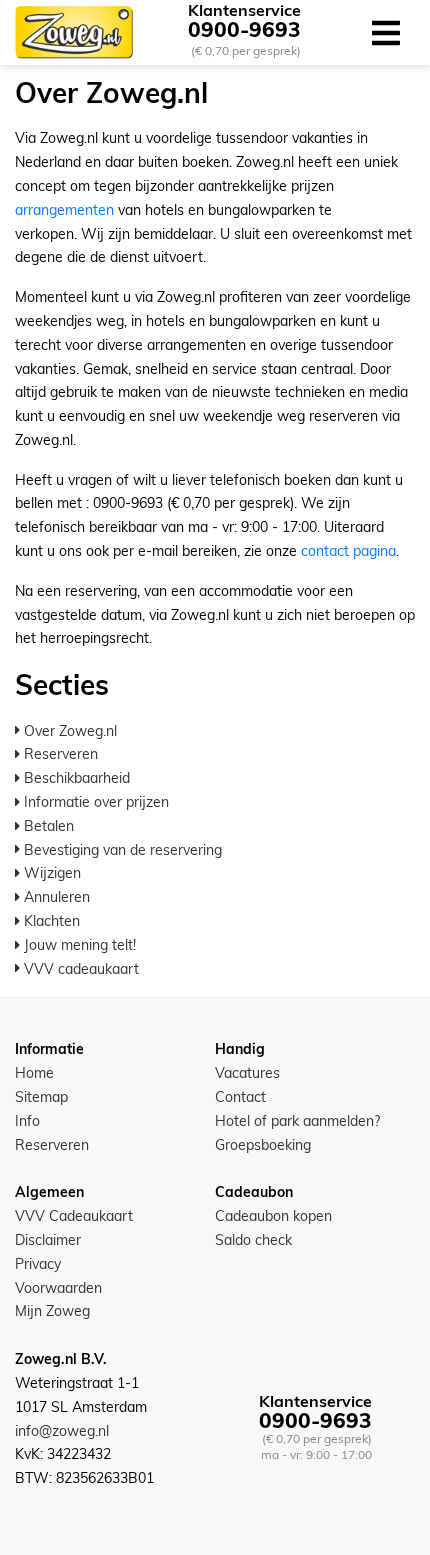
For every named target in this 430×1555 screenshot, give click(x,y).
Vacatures (247, 1073)
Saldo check (253, 1240)
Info (27, 1121)
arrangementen (64, 210)
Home (34, 1073)
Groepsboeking (263, 1145)
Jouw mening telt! (78, 945)
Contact (240, 1097)
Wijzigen (50, 873)
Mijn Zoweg (52, 1311)
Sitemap (41, 1097)
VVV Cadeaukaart (74, 1216)
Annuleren (55, 897)
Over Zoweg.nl (68, 731)
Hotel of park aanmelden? (297, 1121)
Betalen (47, 826)
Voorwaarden (58, 1288)
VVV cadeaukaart (79, 969)
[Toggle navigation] (385, 32)
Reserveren (59, 754)
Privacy (38, 1264)
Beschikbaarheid (75, 778)
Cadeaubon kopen (273, 1216)
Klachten (50, 921)
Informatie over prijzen (94, 802)
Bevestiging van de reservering (121, 850)
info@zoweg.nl (62, 1431)
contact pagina (348, 551)
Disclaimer (48, 1240)
